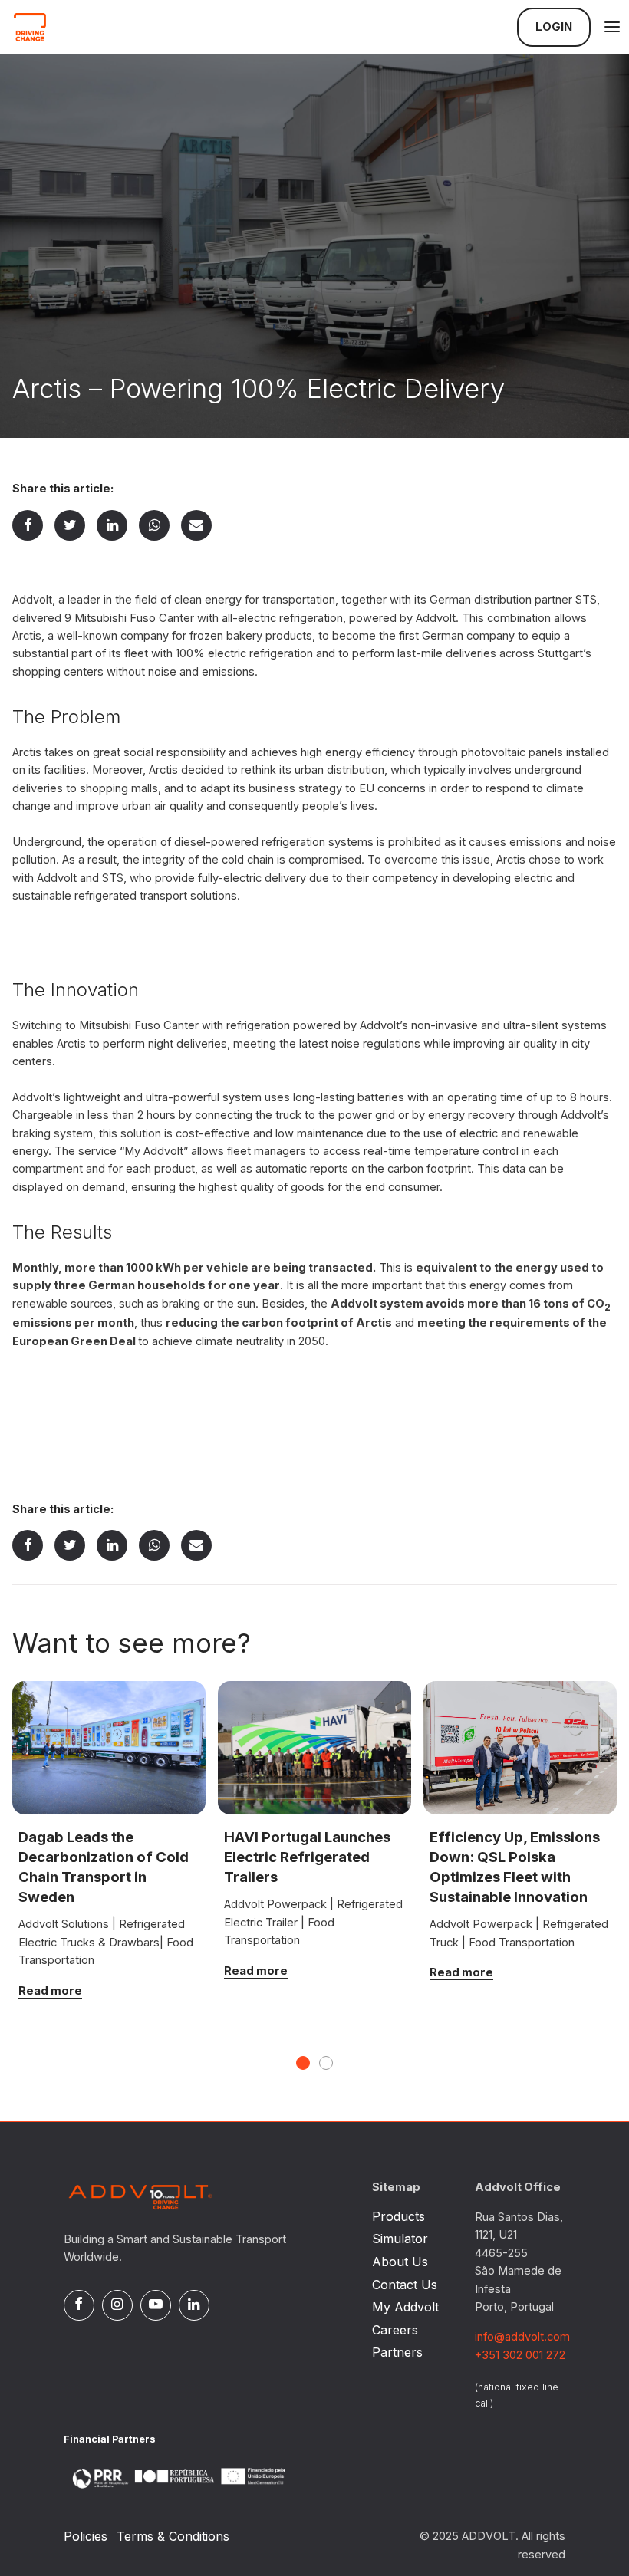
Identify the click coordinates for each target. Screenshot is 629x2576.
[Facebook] (28, 526)
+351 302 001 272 (520, 2355)
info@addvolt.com (522, 2337)
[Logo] (89, 27)
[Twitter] (70, 526)
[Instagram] (117, 2305)
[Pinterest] (156, 2305)
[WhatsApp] (155, 526)
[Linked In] (112, 526)
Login (554, 27)
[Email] (196, 526)
